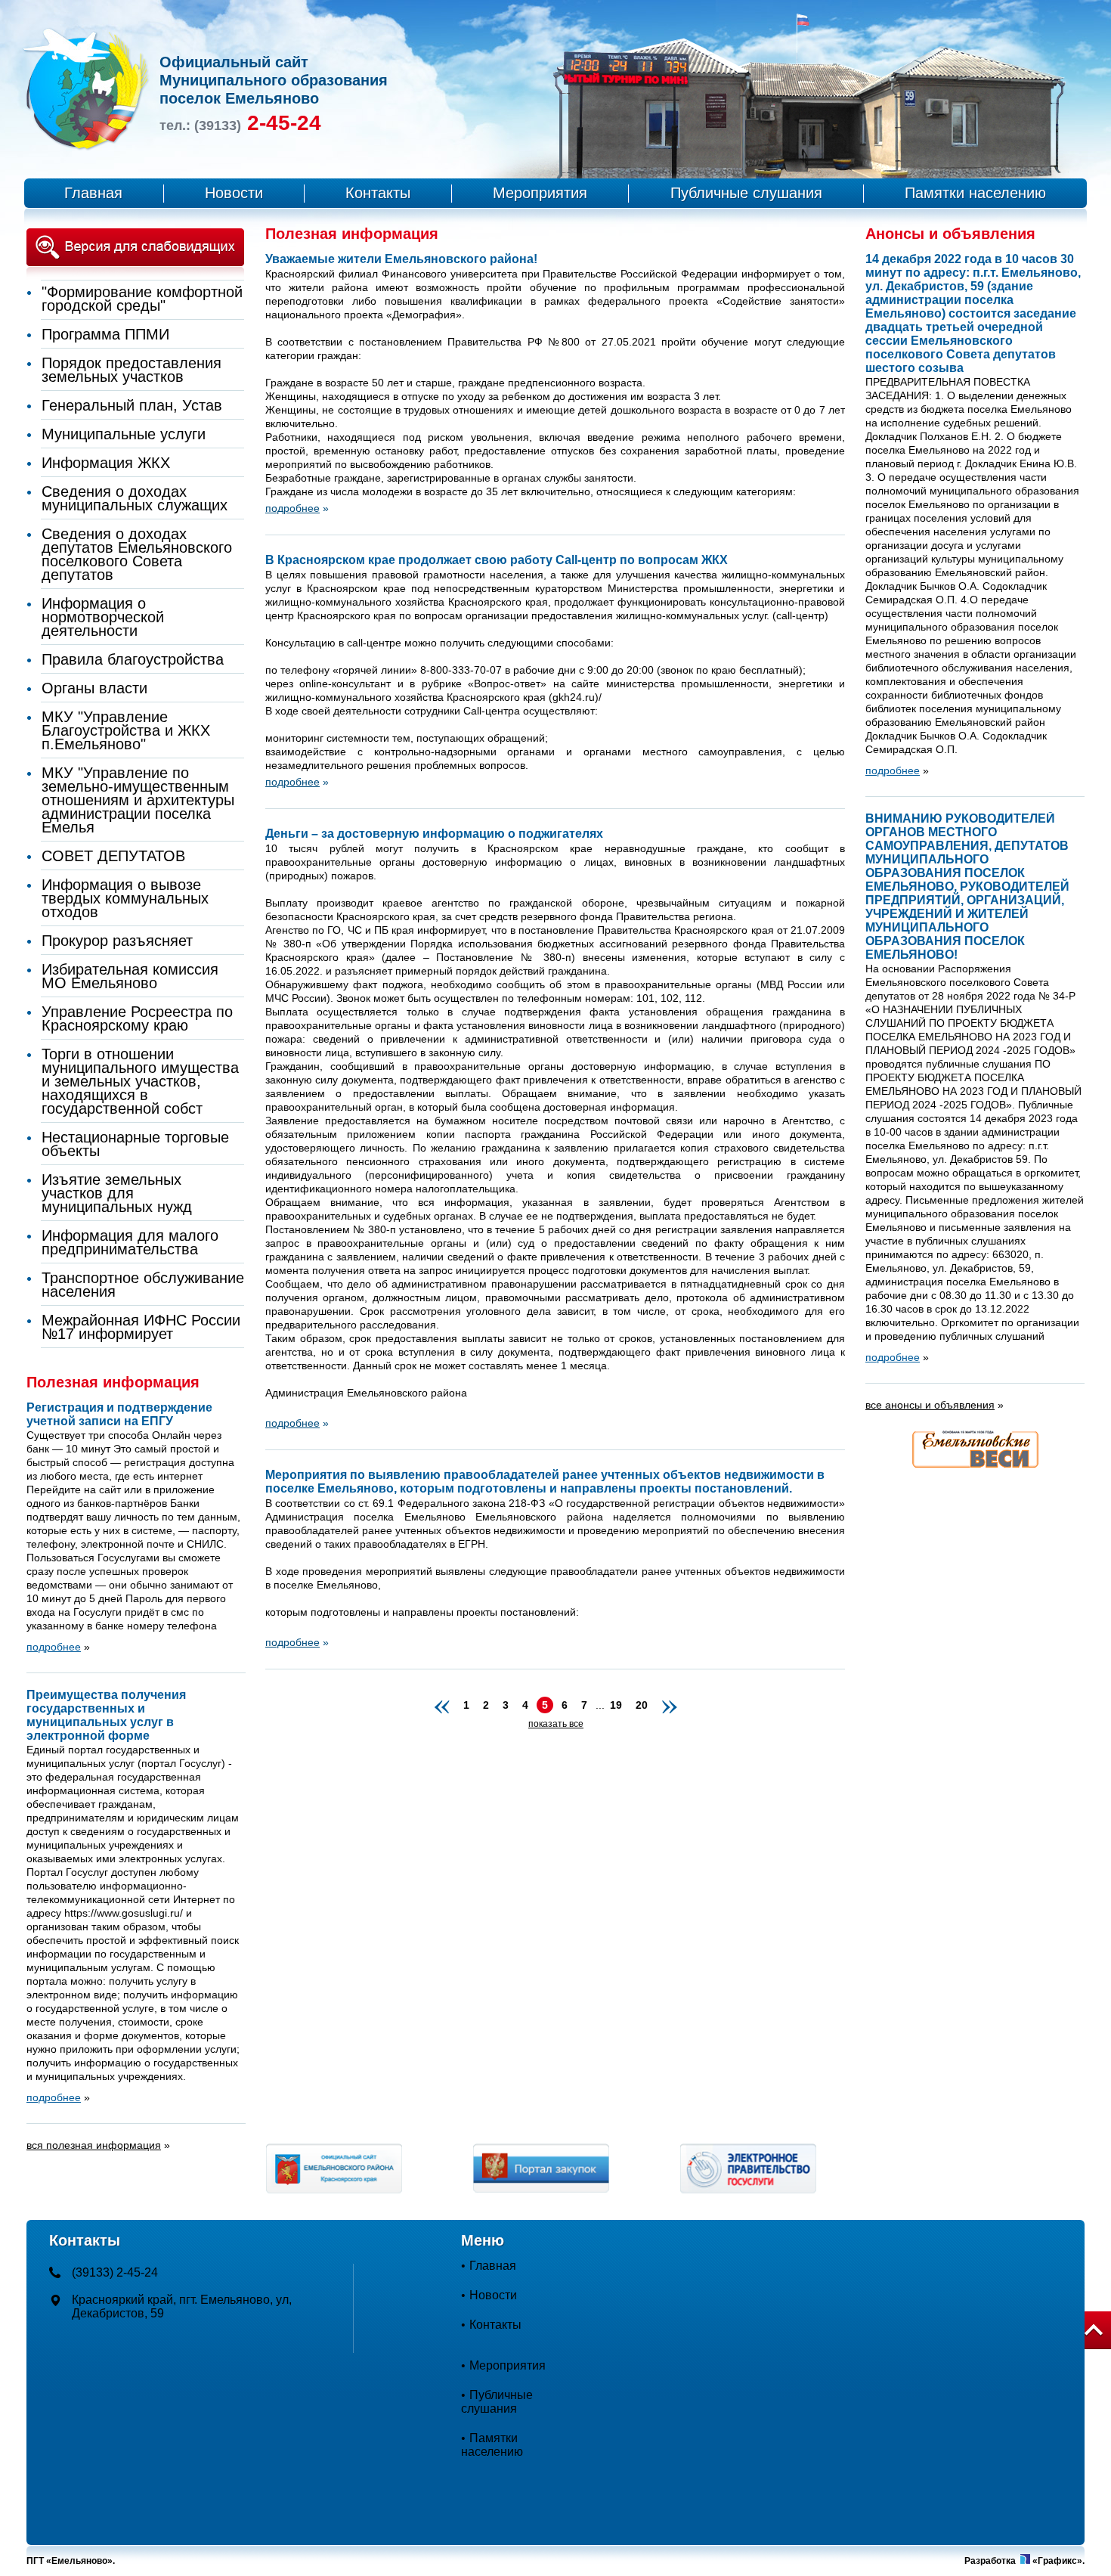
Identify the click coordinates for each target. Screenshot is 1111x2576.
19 (616, 1705)
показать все (556, 1724)
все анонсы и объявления (930, 1405)
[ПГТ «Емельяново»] (86, 147)
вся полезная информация (94, 2145)
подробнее (893, 770)
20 (642, 1705)
